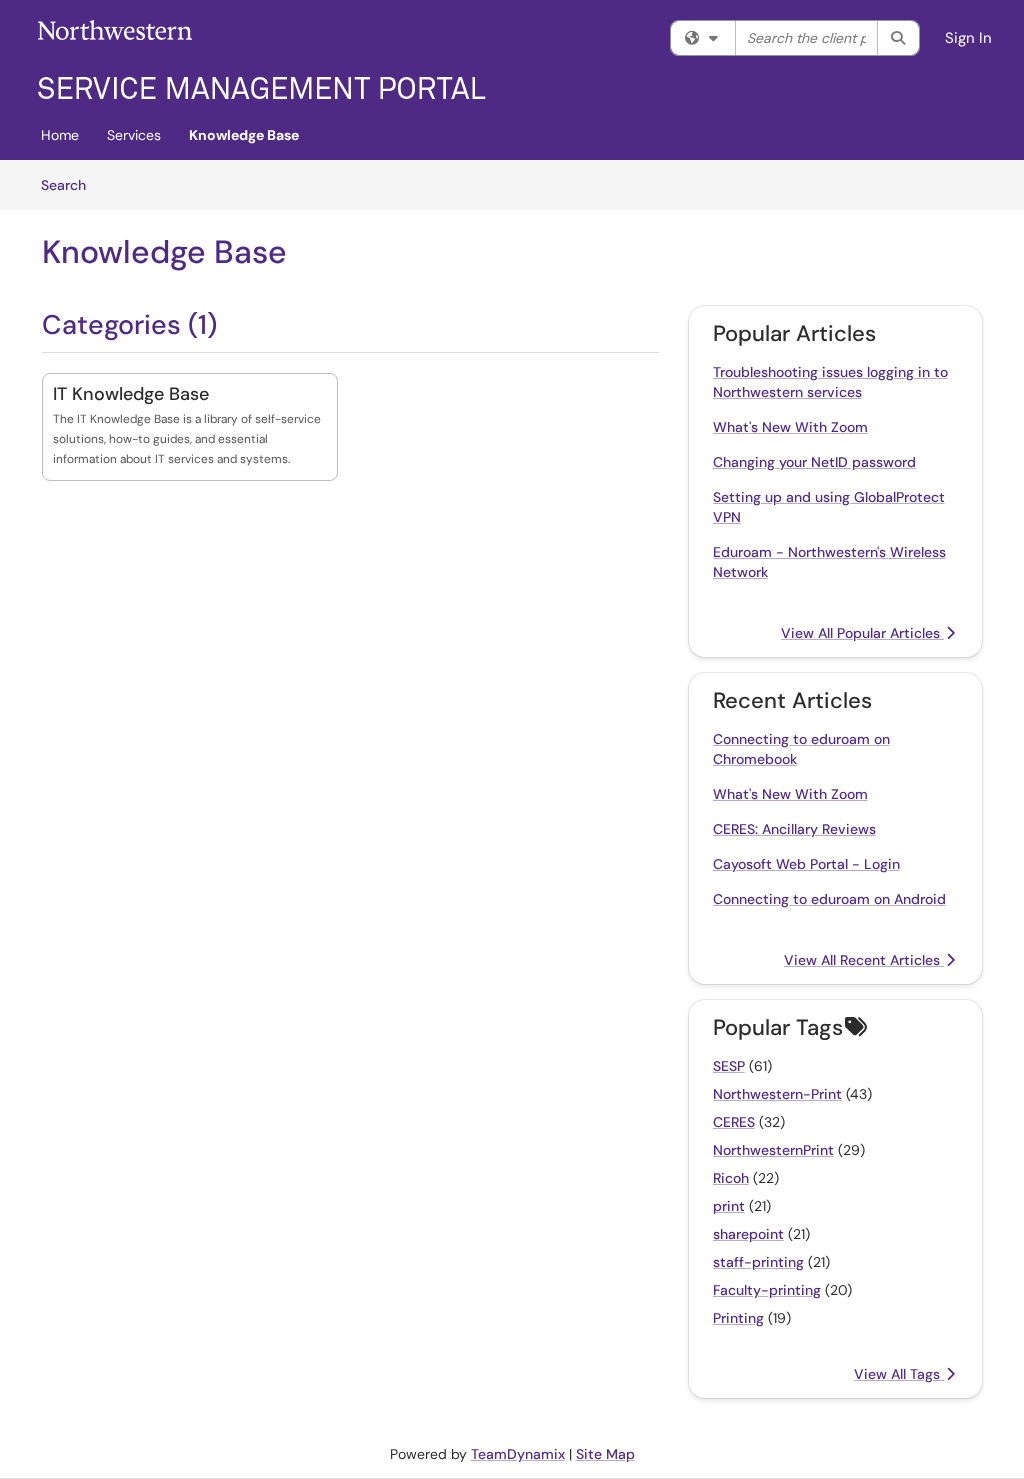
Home (60, 135)
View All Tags (899, 1374)
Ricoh (731, 1178)
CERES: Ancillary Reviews (794, 829)
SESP (729, 1066)
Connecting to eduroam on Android (829, 899)
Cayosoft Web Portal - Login (806, 864)
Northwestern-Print (777, 1094)
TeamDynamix (518, 1454)
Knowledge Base (244, 135)
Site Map (605, 1454)
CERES (734, 1122)
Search (70, 184)
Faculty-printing (767, 1290)
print (729, 1206)
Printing (738, 1318)
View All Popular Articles (862, 633)
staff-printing (758, 1262)
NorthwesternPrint (773, 1150)
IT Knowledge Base (131, 394)
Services (134, 135)
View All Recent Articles (864, 960)
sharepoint (748, 1234)
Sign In (968, 38)
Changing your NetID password (814, 462)
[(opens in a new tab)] (262, 60)
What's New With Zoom (790, 427)
